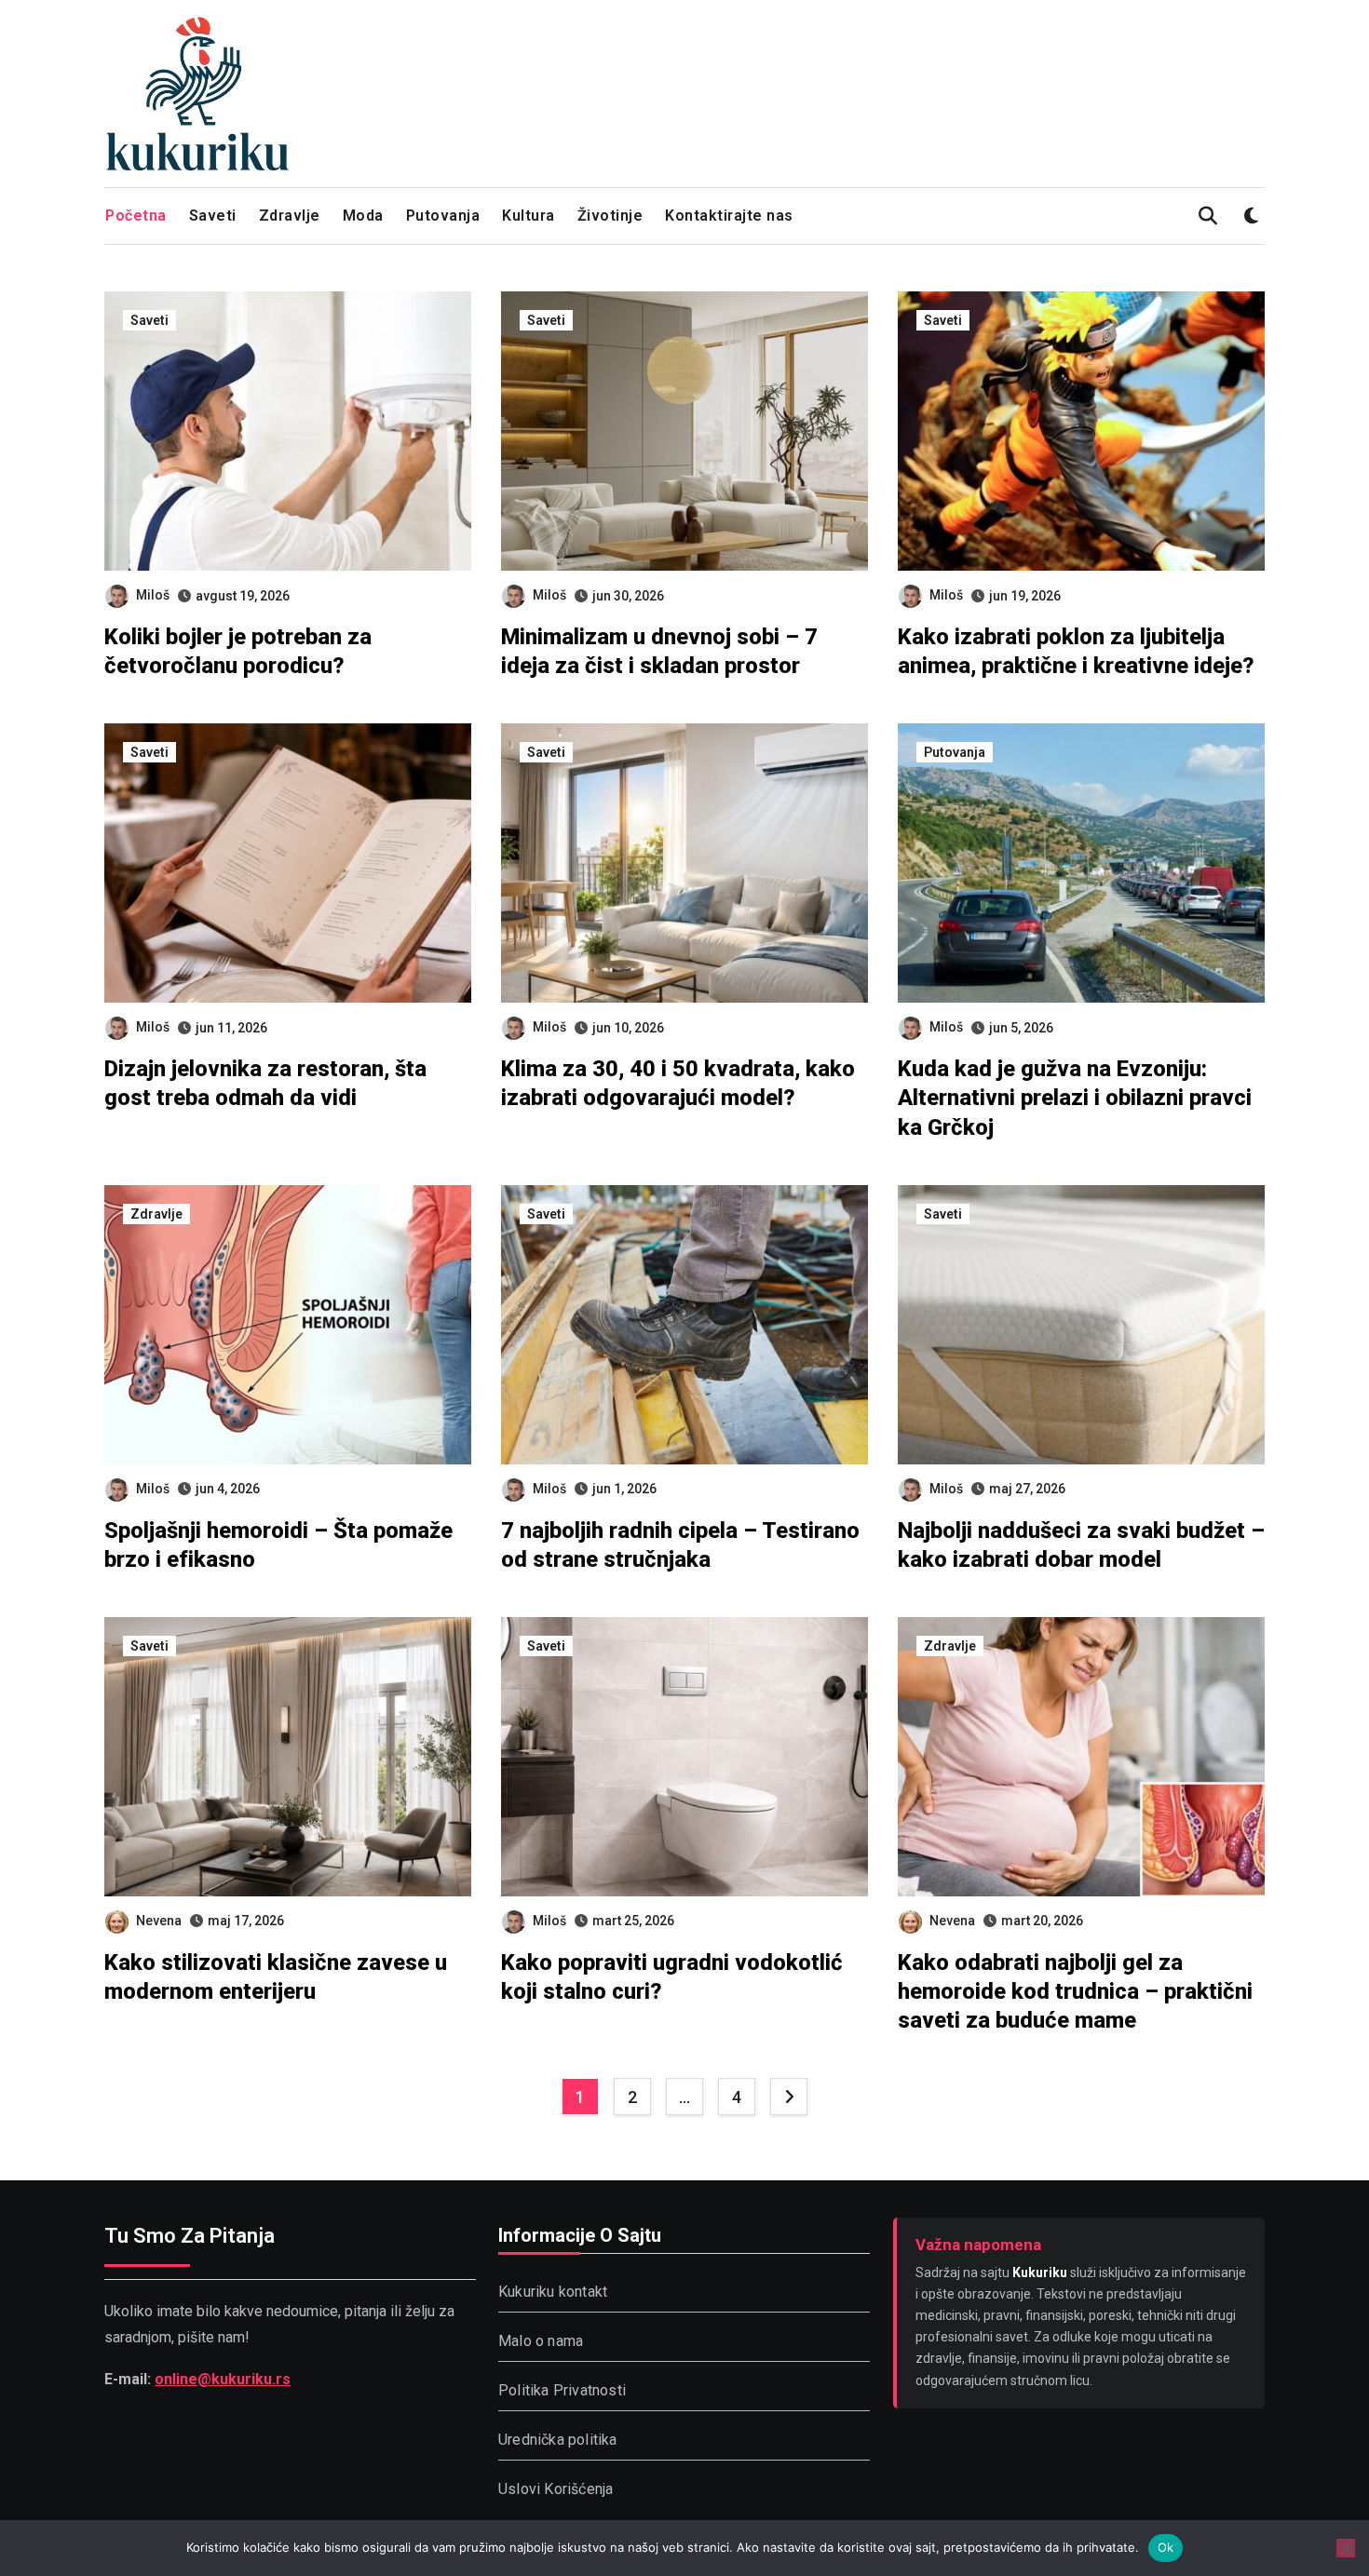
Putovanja (443, 216)
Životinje (610, 216)
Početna (136, 216)
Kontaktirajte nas (729, 216)
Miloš (153, 595)
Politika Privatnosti (562, 2390)
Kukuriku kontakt (553, 2292)
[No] (1346, 2548)
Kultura (529, 216)
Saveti (213, 216)
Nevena (159, 1921)
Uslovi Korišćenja (556, 2489)
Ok (1166, 2547)
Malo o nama (541, 2341)
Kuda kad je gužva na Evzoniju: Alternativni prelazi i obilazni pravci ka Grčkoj (1075, 1098)
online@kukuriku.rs (223, 2379)
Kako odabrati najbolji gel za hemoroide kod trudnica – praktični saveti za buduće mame (1075, 1991)
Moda (363, 216)
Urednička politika (558, 2440)
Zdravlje (290, 216)
